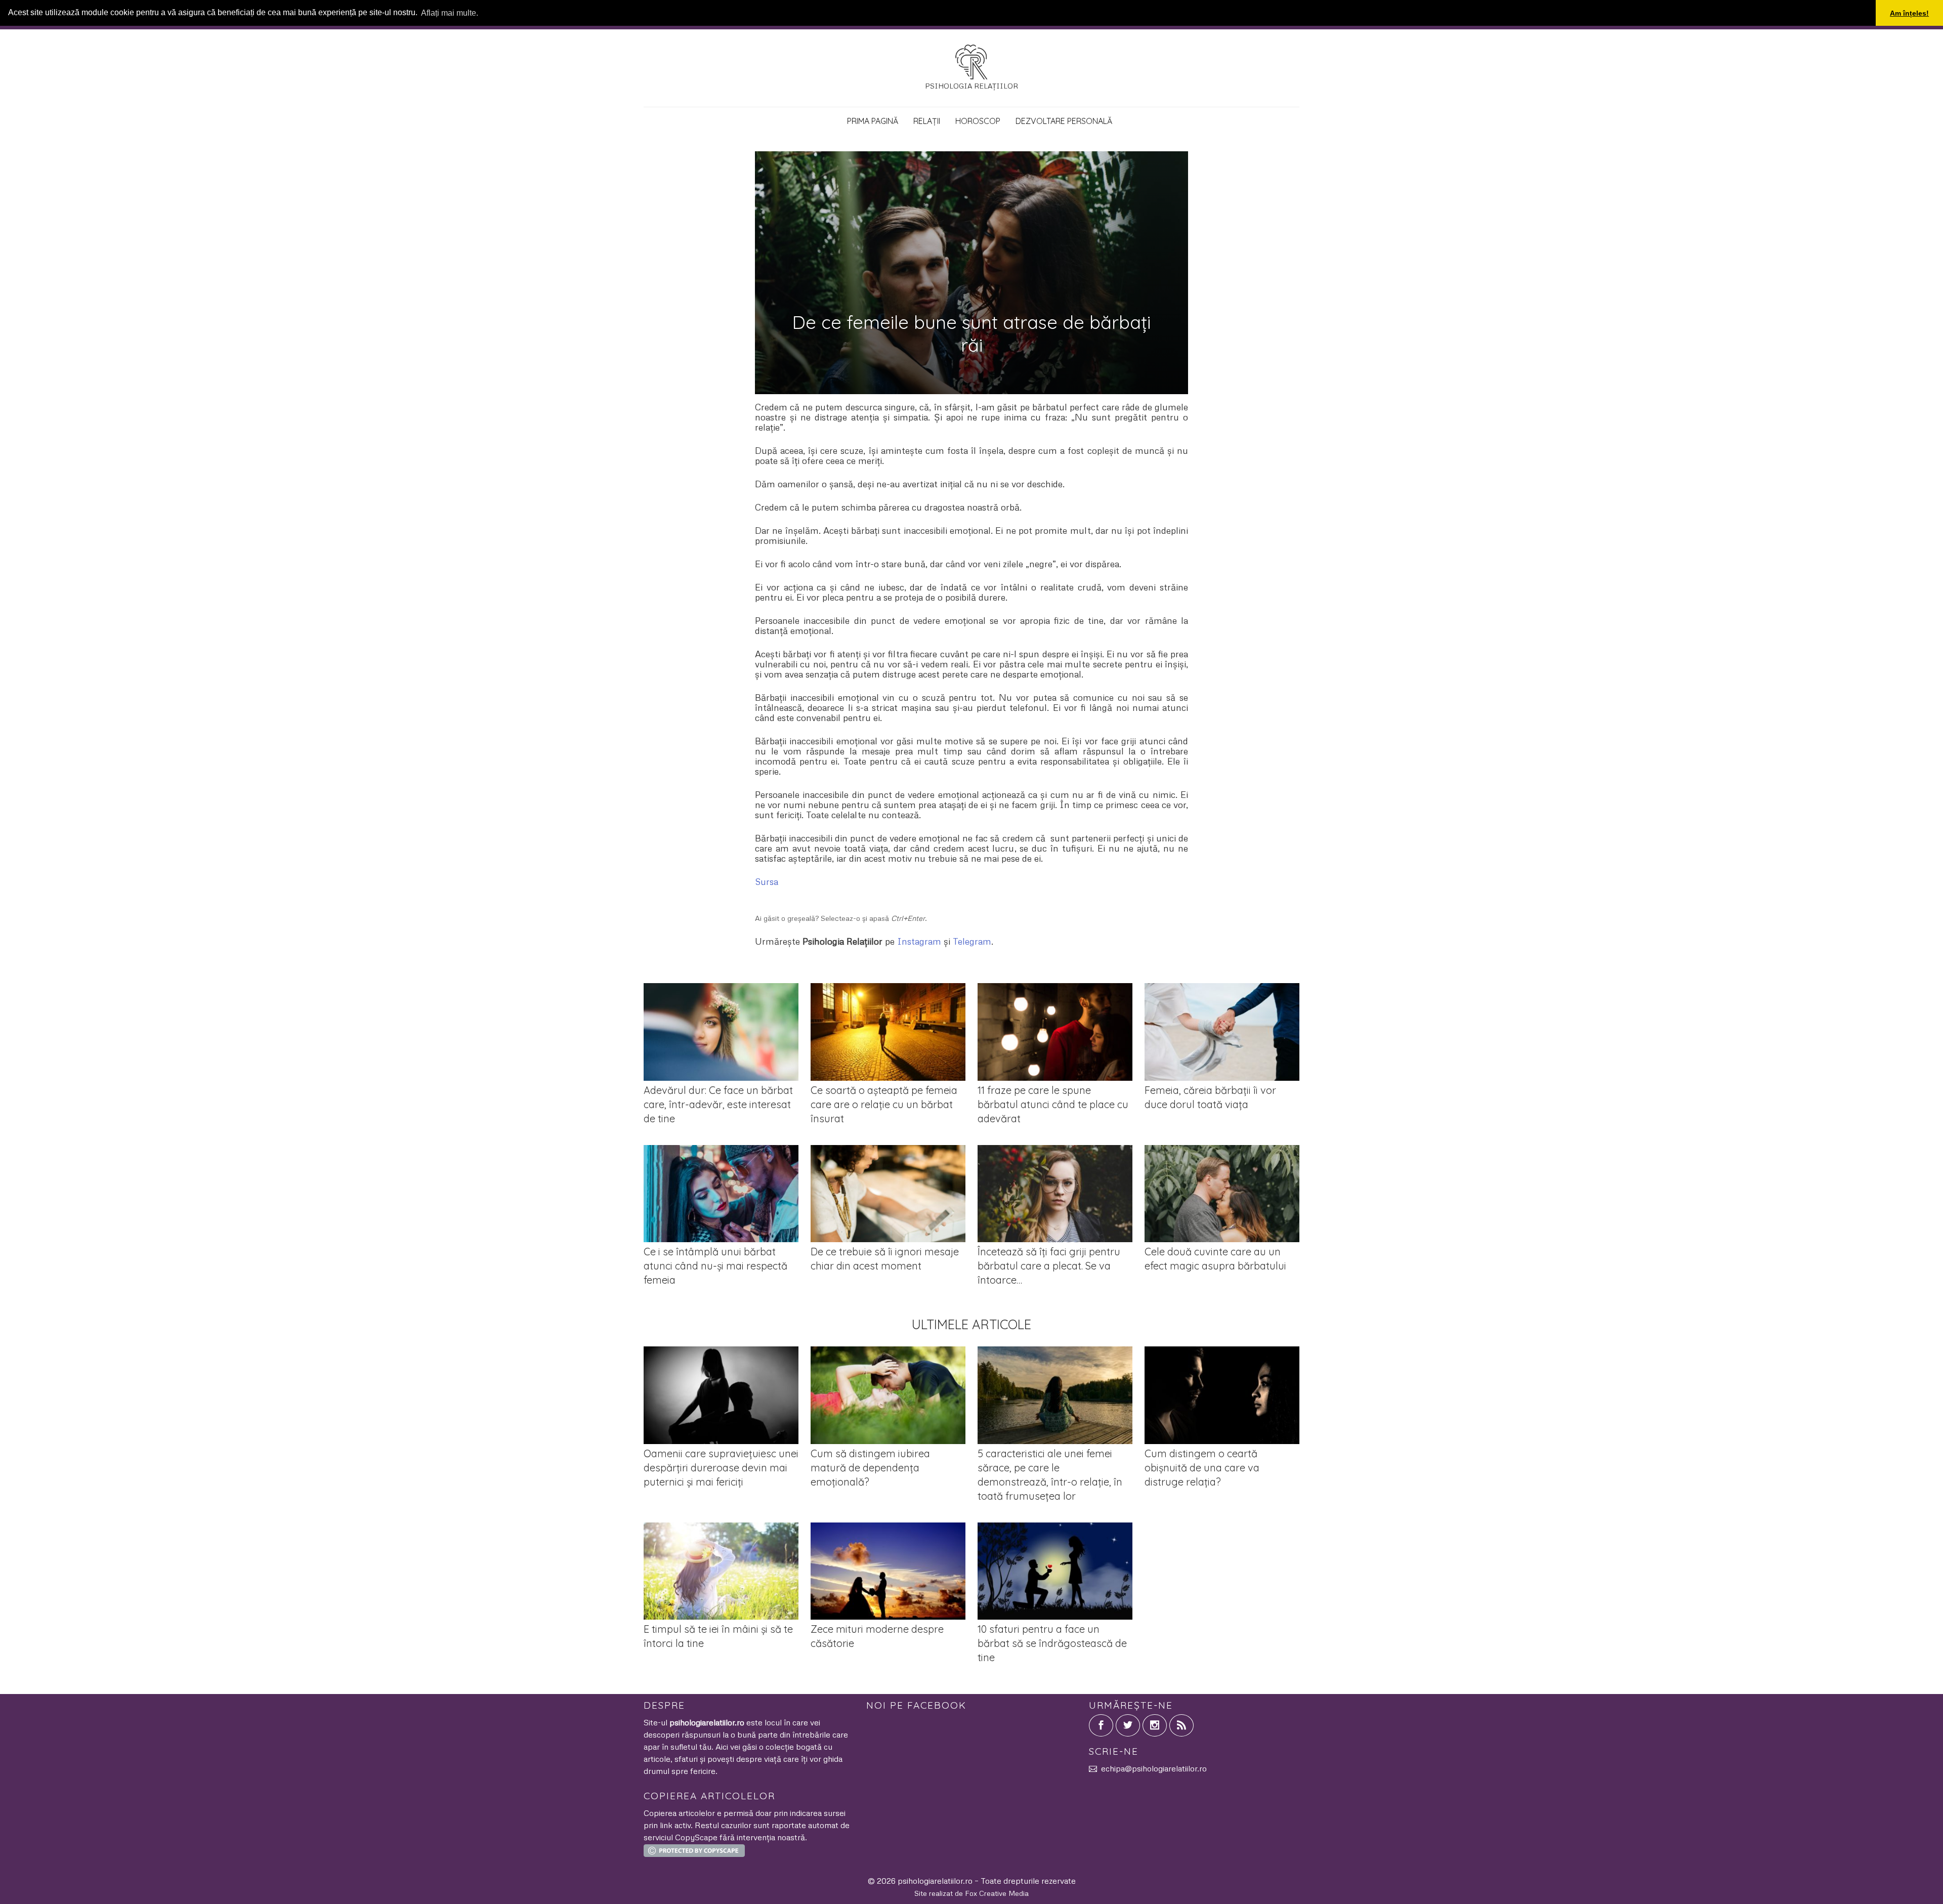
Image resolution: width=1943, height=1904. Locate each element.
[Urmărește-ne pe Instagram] (1155, 1725)
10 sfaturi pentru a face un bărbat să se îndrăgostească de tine (1052, 1643)
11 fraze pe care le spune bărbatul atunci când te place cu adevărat (1053, 1104)
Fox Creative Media (997, 1893)
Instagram (919, 941)
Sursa (767, 881)
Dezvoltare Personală (1064, 121)
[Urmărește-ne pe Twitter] (1128, 1725)
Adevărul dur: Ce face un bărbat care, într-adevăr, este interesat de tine (718, 1104)
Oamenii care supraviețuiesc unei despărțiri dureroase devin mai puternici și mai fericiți (721, 1468)
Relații (927, 121)
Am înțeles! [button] (1909, 13)
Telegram (972, 941)
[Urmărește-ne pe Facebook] (1101, 1725)
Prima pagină (873, 121)
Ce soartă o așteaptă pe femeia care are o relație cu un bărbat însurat (884, 1104)
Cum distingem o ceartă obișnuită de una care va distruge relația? (1202, 1468)
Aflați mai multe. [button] (450, 13)
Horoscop (978, 121)
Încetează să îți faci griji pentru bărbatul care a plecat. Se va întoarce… (1049, 1266)
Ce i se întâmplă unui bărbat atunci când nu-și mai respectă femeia (715, 1266)
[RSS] (1181, 1725)
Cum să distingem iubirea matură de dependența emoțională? (870, 1468)
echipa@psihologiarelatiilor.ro (1154, 1768)
